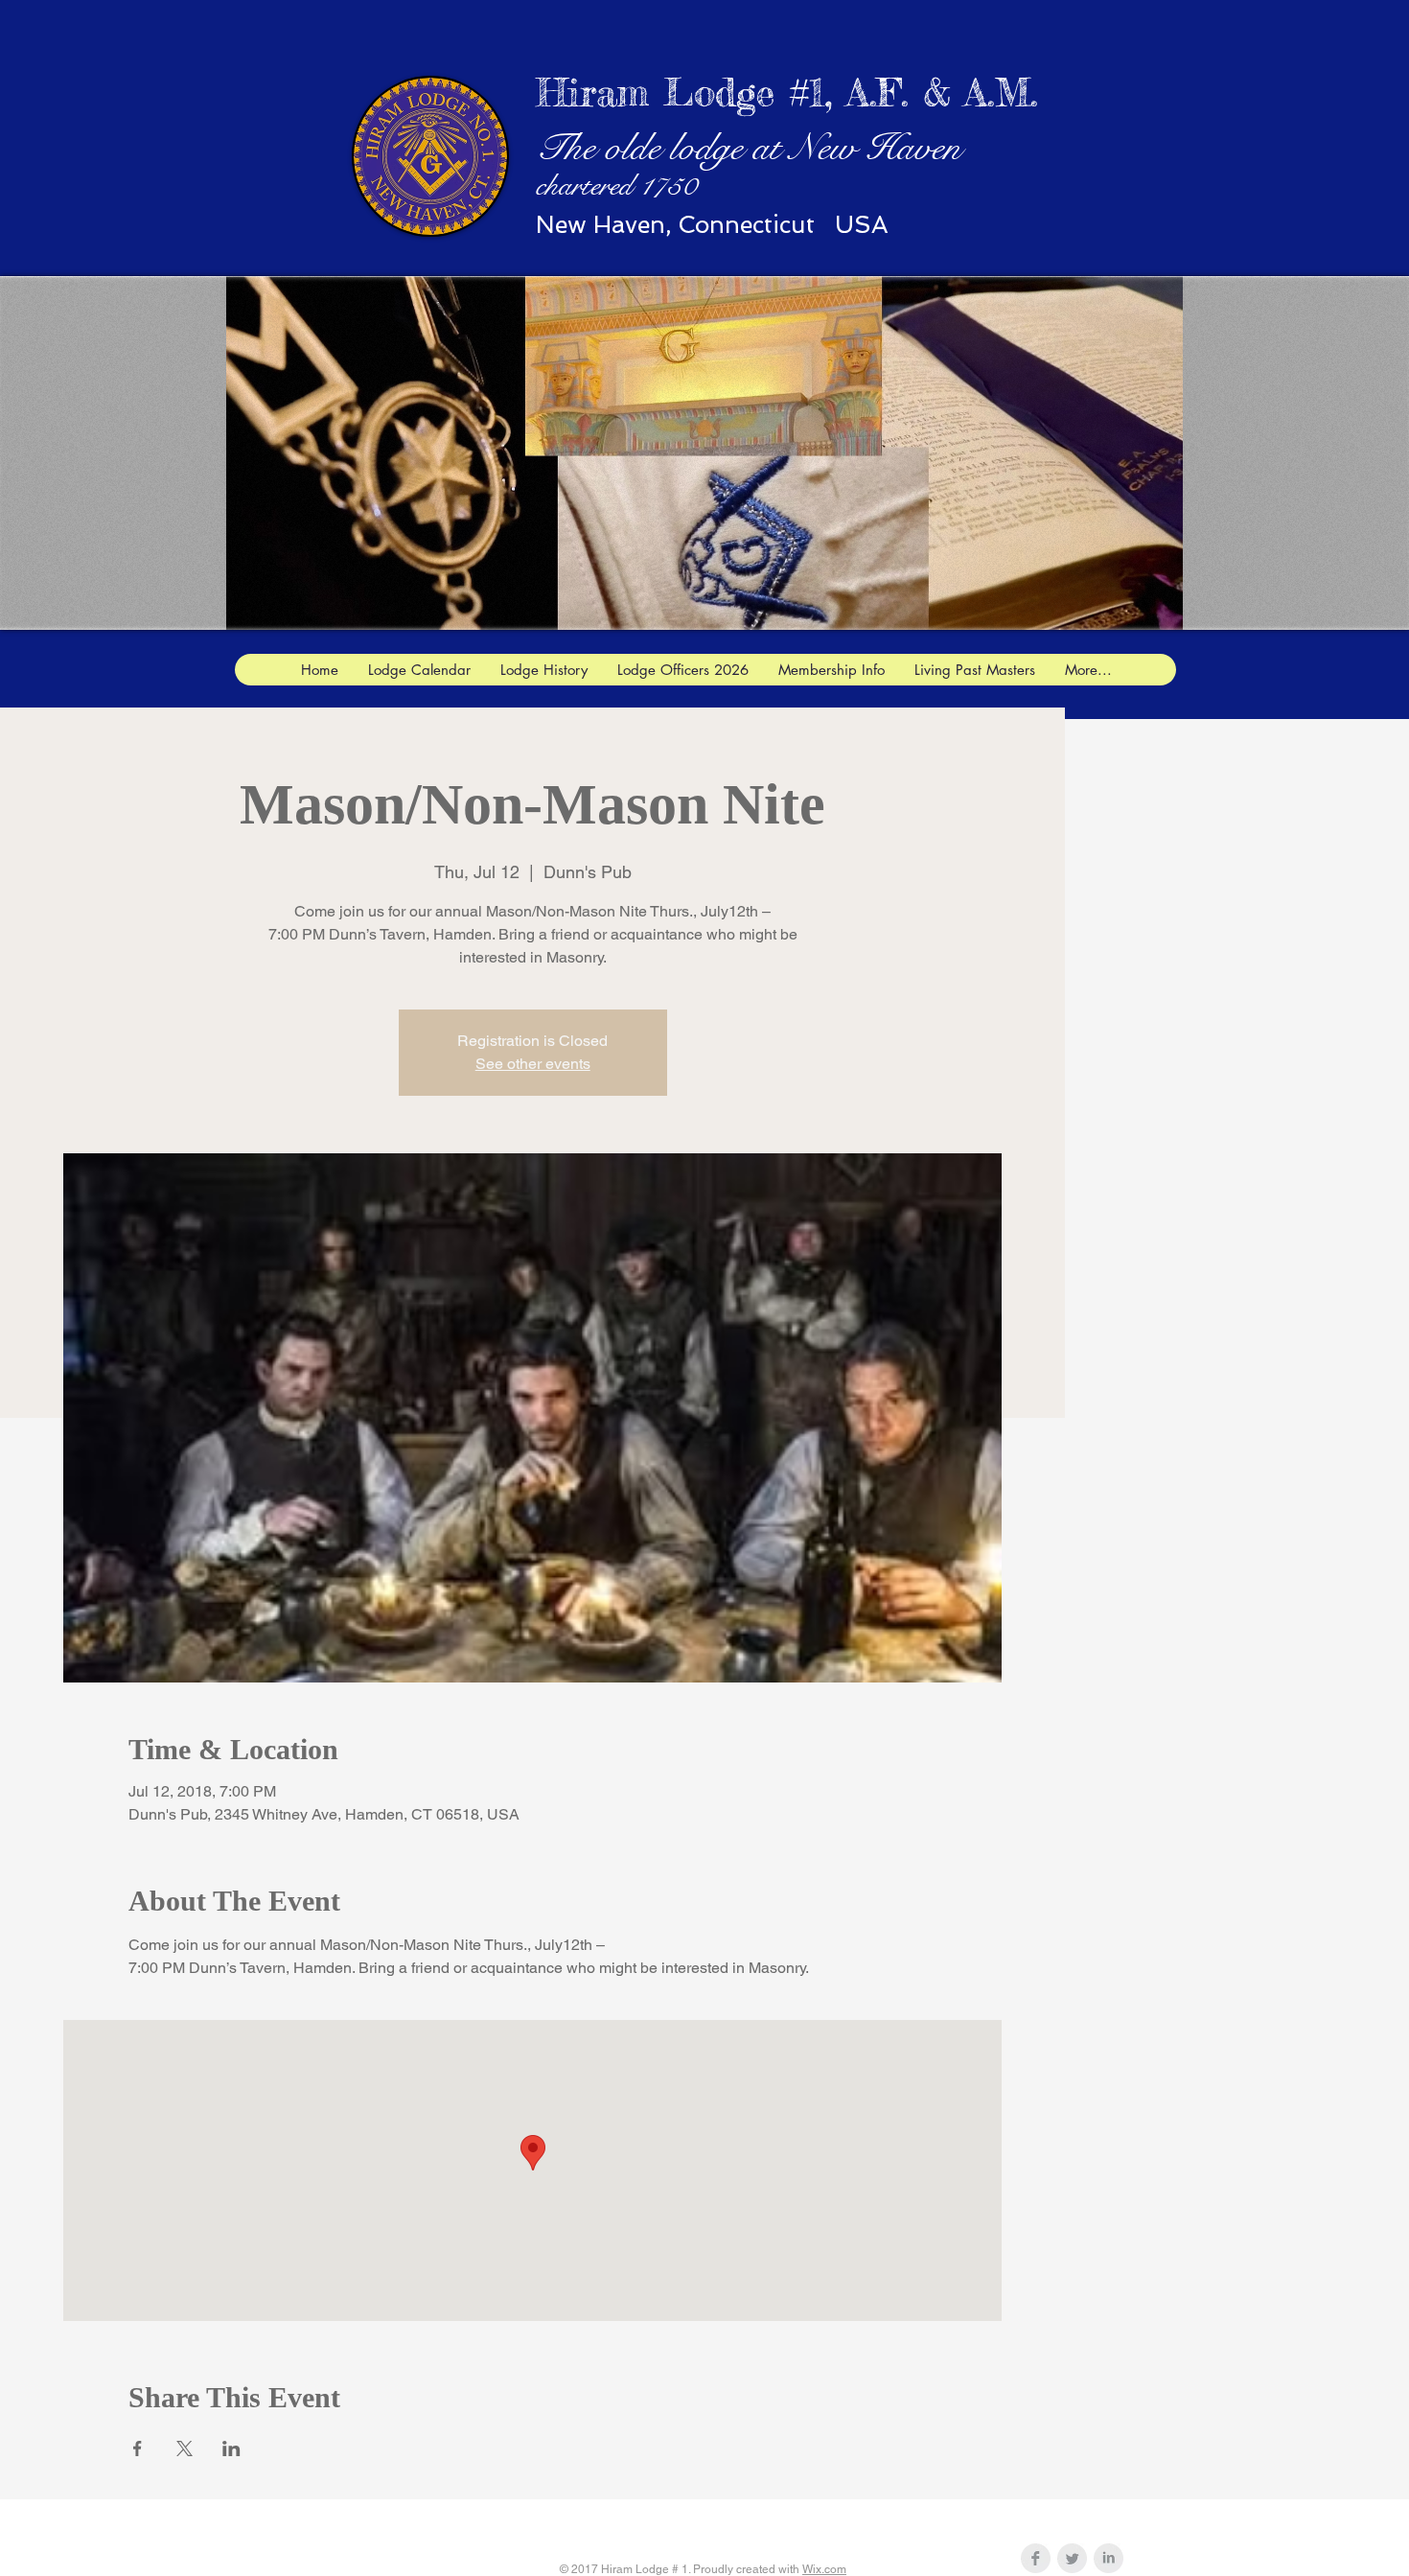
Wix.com (824, 2569)
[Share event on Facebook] (138, 2448)
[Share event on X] (185, 2448)
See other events (533, 1064)
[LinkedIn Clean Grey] (1109, 2558)
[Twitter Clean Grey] (1072, 2558)
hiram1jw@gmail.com (810, 2521)
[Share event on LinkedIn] (231, 2448)
